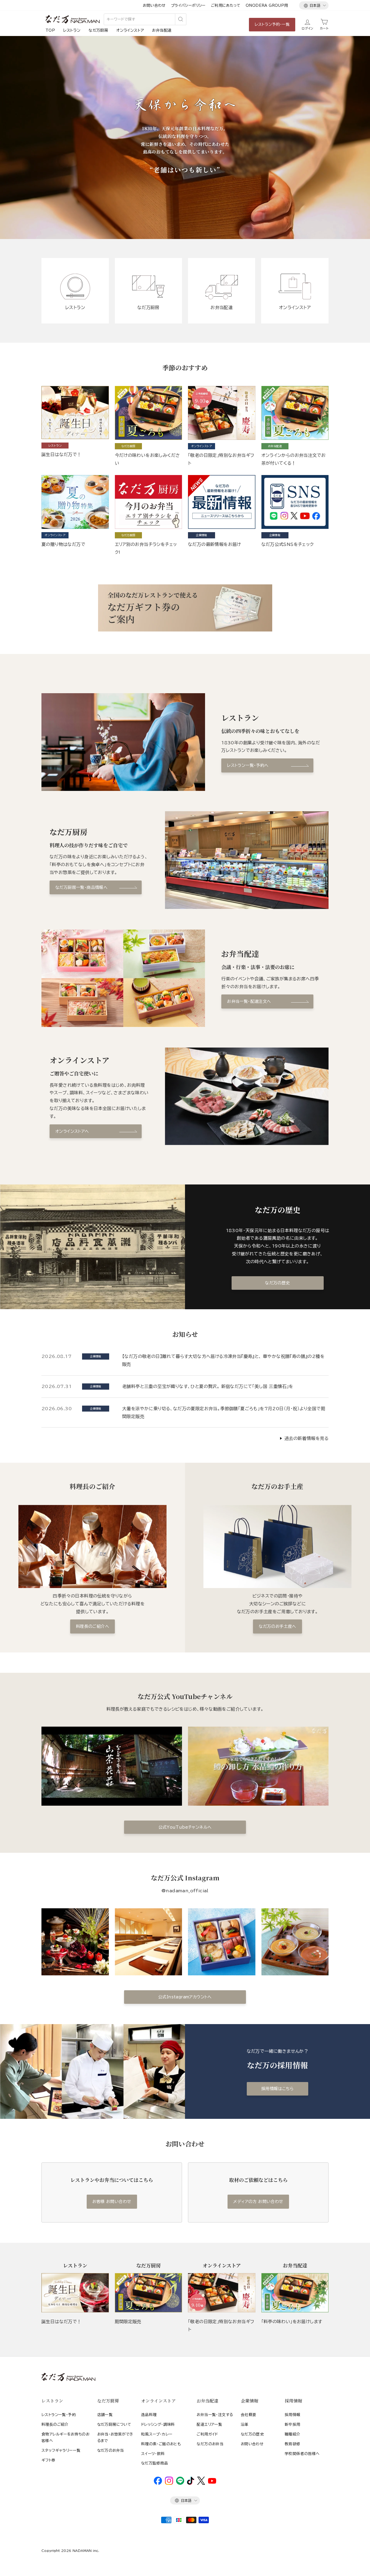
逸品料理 (149, 2415)
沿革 (245, 2424)
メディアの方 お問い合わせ (258, 2202)
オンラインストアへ (72, 1131)
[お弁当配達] (295, 2293)
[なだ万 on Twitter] (201, 2483)
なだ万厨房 (98, 30)
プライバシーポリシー (188, 5)
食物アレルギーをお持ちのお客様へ (65, 2437)
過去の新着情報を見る (306, 1438)
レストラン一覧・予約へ (248, 765)
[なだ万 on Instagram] (169, 2483)
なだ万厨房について (114, 2424)
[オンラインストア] (222, 2293)
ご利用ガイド (207, 2434)
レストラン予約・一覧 (272, 24)
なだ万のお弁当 (111, 2450)
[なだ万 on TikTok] (191, 2483)
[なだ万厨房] (149, 2293)
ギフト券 (48, 2460)
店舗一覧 (105, 2415)
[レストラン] (75, 2293)
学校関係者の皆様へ (302, 2454)
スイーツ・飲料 (153, 2454)
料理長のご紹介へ (92, 1626)
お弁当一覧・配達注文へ (249, 1001)
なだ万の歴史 (277, 1283)
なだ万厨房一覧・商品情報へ (81, 887)
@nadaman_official (185, 1891)
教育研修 (293, 2444)
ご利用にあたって (226, 5)
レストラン (72, 30)
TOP (50, 30)
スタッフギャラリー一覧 (61, 2450)
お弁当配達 (162, 30)
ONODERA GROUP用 (267, 5)
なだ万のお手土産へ (277, 1626)
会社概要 (249, 2415)
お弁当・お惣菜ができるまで (115, 2437)
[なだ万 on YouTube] (212, 2482)
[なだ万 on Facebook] (158, 2483)
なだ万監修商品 (155, 2463)
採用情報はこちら (277, 2089)
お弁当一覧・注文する (215, 2415)
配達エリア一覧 (209, 2424)
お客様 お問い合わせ (112, 2202)
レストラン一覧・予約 (59, 2415)
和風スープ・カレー (157, 2434)
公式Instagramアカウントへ (185, 1997)
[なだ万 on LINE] (180, 2483)
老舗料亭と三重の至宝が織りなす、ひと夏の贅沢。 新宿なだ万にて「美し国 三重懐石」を (208, 1386)
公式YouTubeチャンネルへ (185, 1827)
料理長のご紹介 (55, 2424)
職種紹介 (293, 2434)
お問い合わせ (154, 5)
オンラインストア (130, 30)
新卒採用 (293, 2424)
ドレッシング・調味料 (158, 2424)
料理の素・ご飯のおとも (161, 2444)
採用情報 (293, 2415)
